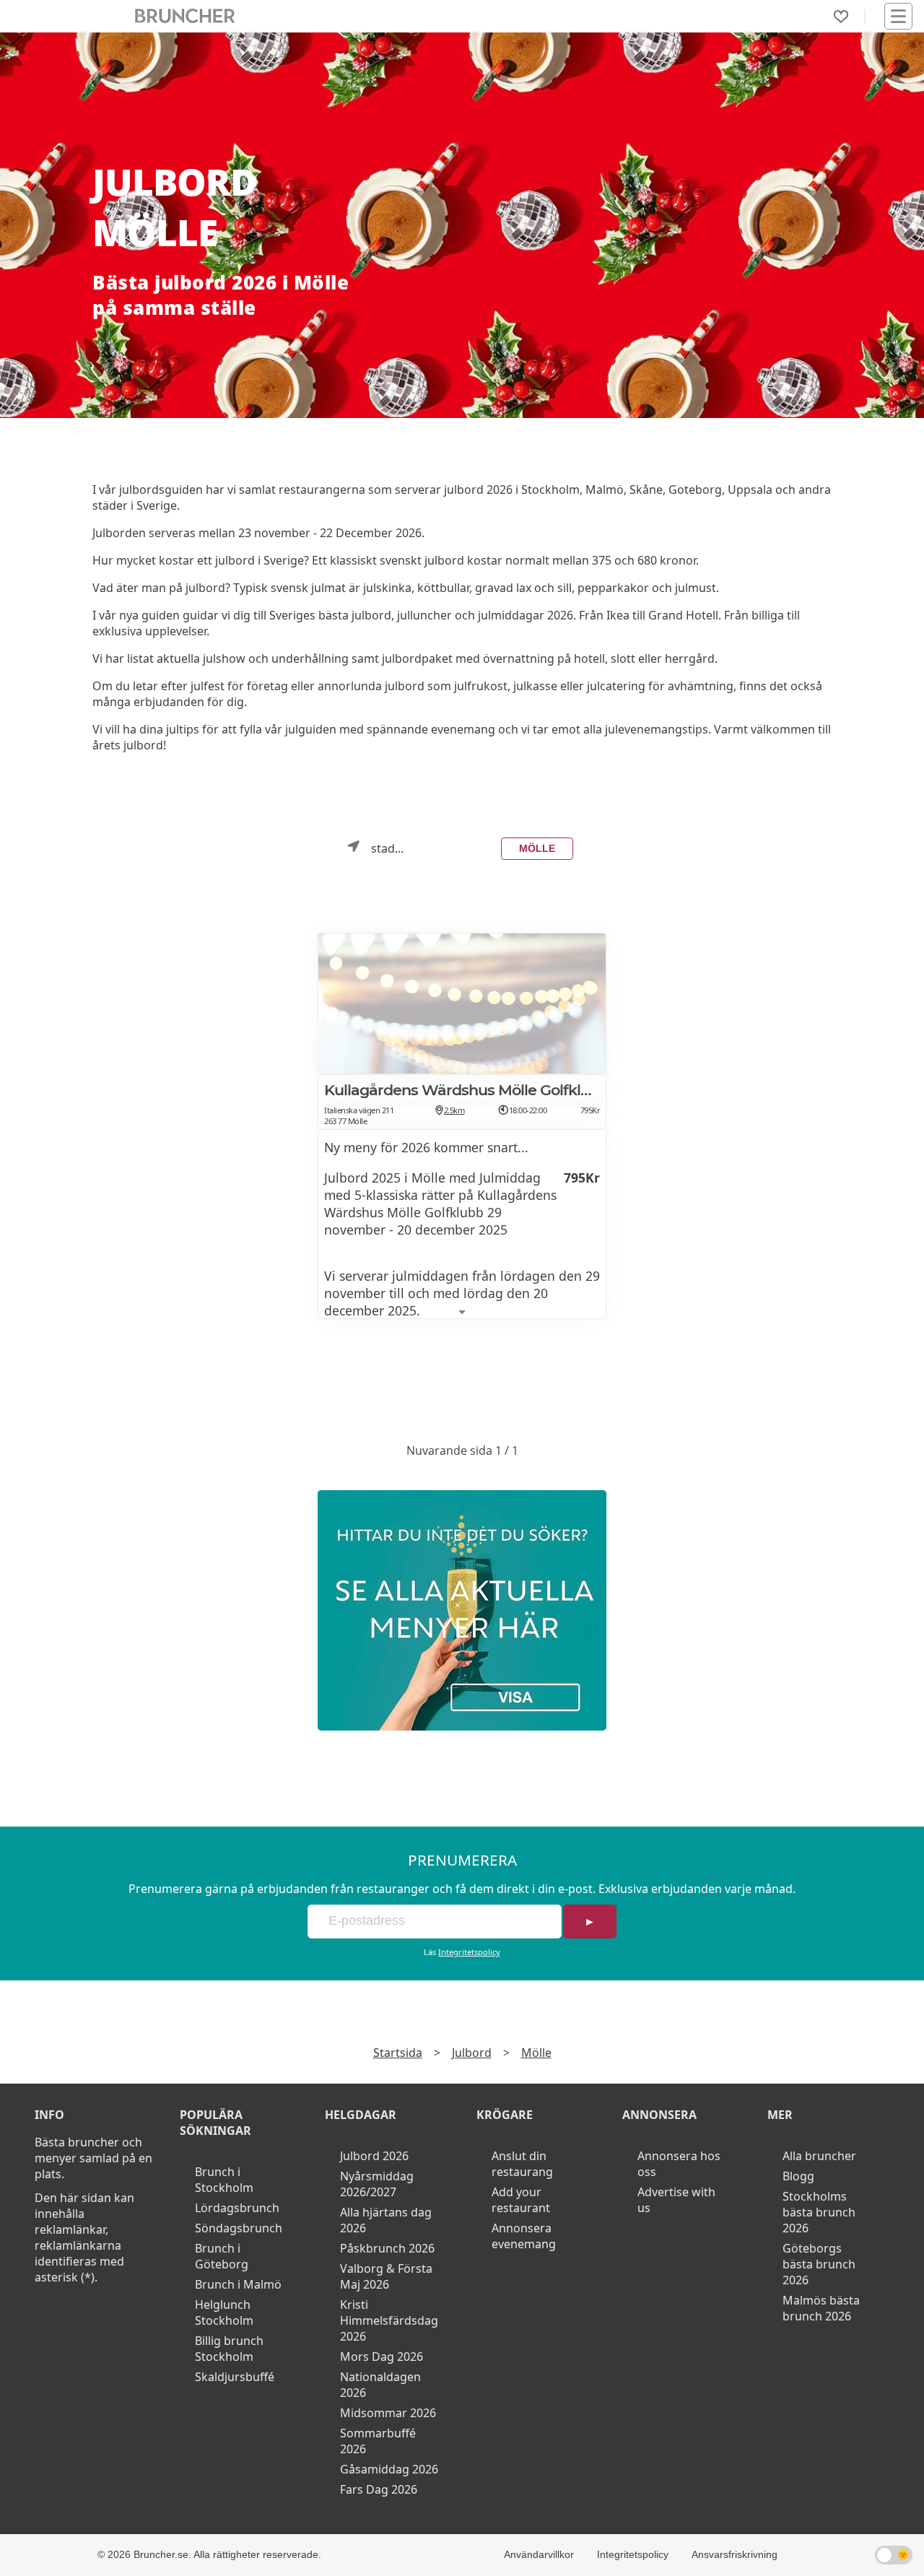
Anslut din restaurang (522, 2164)
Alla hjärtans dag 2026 (386, 2220)
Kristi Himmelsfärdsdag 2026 (389, 2320)
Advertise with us (676, 2200)
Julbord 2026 (374, 2156)
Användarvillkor (539, 2554)
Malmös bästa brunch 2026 (821, 2308)
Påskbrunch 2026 (387, 2248)
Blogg (798, 2176)
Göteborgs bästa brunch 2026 (819, 2264)
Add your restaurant (521, 2200)
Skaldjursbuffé (235, 2377)
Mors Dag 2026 (382, 2357)
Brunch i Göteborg (222, 2256)
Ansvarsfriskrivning (735, 2554)
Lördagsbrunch (237, 2208)
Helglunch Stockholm (224, 2312)
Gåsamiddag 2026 (389, 2469)
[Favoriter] (841, 17)
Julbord (472, 2053)
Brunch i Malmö (238, 2284)
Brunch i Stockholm (224, 2180)
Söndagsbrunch (239, 2228)
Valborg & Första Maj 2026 (386, 2276)
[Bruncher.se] (462, 1610)
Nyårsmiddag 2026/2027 (377, 2184)
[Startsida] (185, 16)
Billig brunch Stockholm (229, 2349)
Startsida (398, 2053)
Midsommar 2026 (388, 2413)
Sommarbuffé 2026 (378, 2441)
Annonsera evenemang (524, 2236)
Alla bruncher (819, 2156)
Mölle (537, 848)
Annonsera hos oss (679, 2164)
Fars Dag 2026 (379, 2489)
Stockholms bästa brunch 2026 (819, 2212)
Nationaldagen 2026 (380, 2385)
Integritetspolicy (469, 1952)
